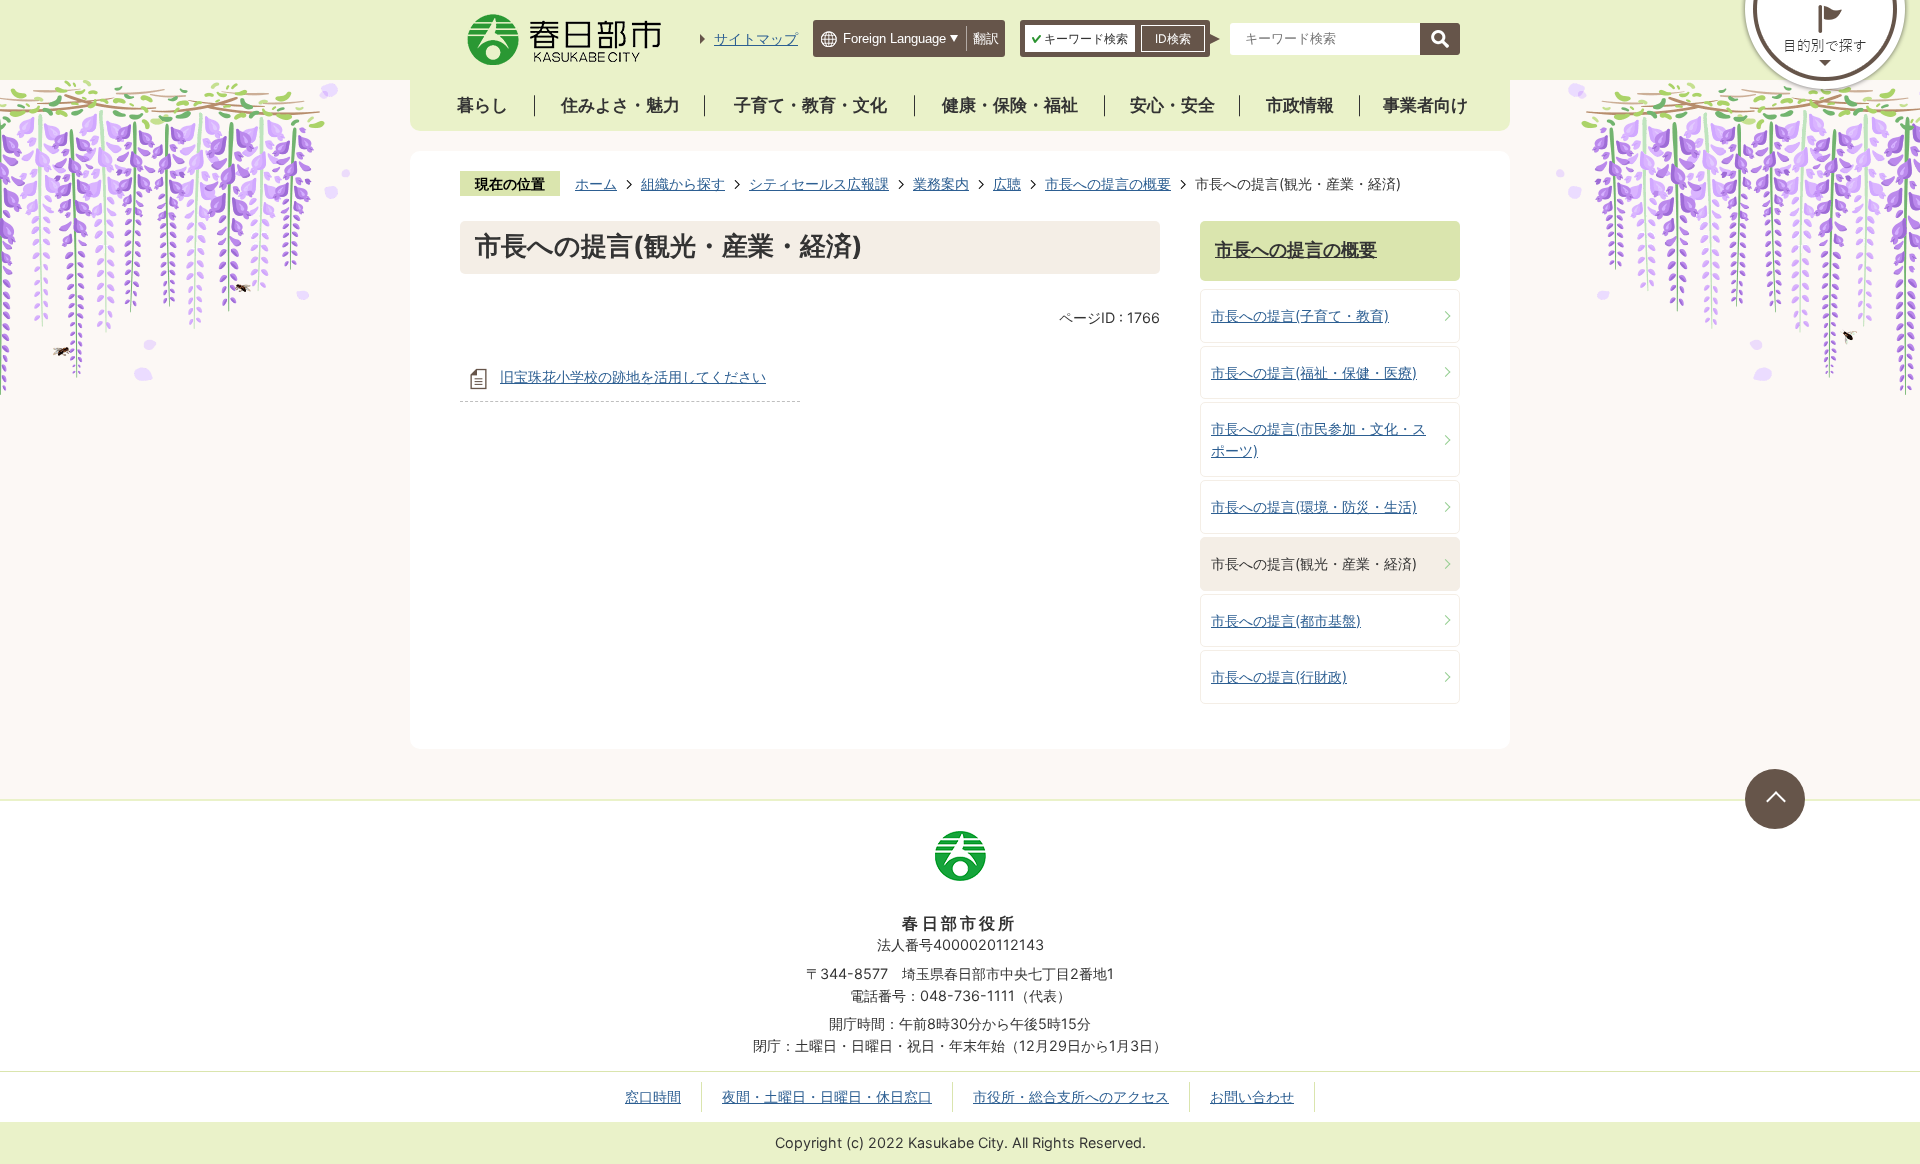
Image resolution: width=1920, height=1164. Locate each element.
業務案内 (941, 183)
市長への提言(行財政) (1279, 676)
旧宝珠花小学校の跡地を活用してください (633, 376)
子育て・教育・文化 (810, 105)
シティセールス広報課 (819, 183)
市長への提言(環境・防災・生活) (1314, 506)
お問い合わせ (1252, 1096)
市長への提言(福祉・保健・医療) (1314, 372)
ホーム (596, 183)
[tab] (1080, 38)
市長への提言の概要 (1108, 183)
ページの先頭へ (1775, 799)
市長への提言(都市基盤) (1286, 620)
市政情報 (1300, 105)
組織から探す (683, 183)
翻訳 (986, 38)
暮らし (482, 105)
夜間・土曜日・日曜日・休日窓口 (827, 1096)
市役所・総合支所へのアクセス (1071, 1096)
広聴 (1007, 183)
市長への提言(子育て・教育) (1300, 315)
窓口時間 (653, 1096)
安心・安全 (1172, 105)
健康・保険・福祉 (1010, 105)
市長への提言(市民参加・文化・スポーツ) (1318, 439)
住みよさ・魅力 (620, 105)
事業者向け (1425, 105)
